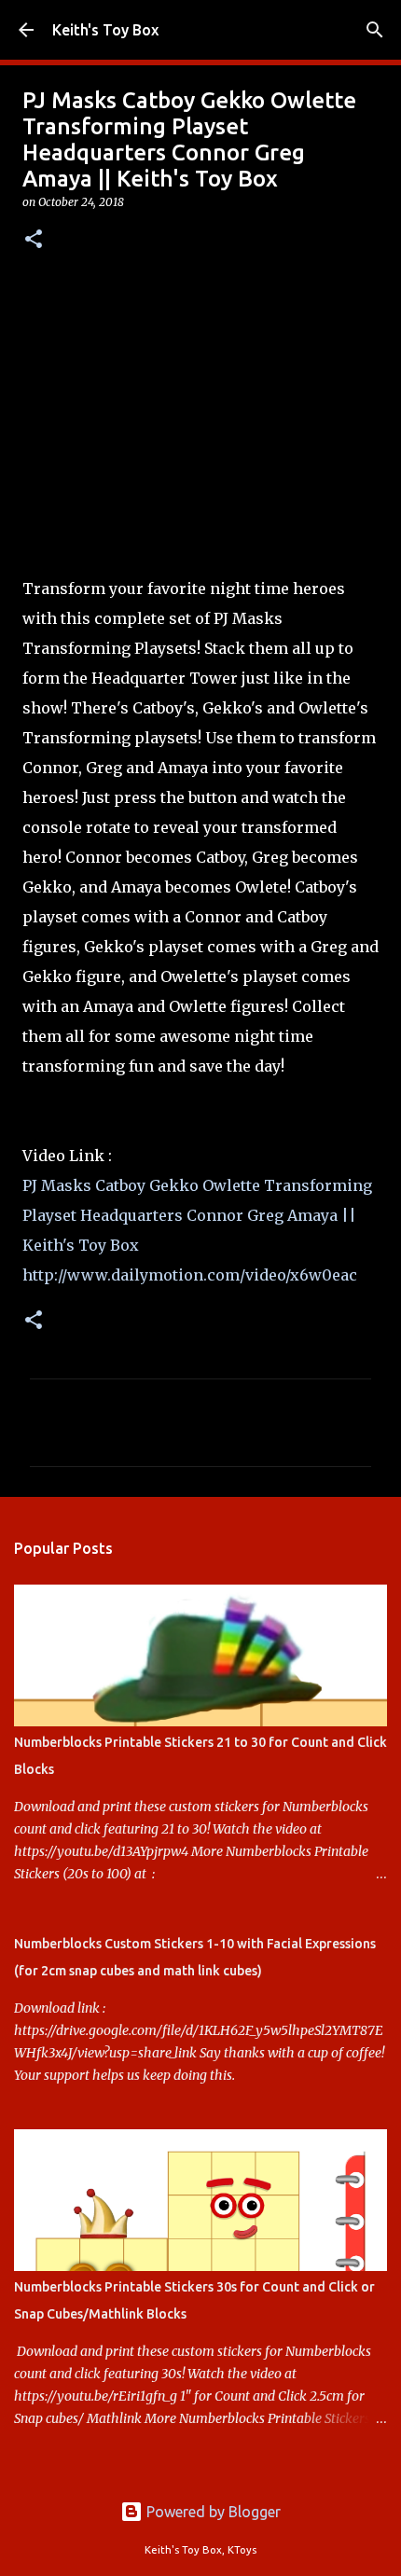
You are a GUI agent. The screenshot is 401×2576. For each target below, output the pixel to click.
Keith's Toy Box (105, 30)
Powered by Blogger (212, 2512)
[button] (34, 240)
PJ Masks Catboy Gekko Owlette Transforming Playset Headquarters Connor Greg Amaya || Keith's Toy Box (197, 1215)
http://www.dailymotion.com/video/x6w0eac (190, 1275)
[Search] (375, 30)
